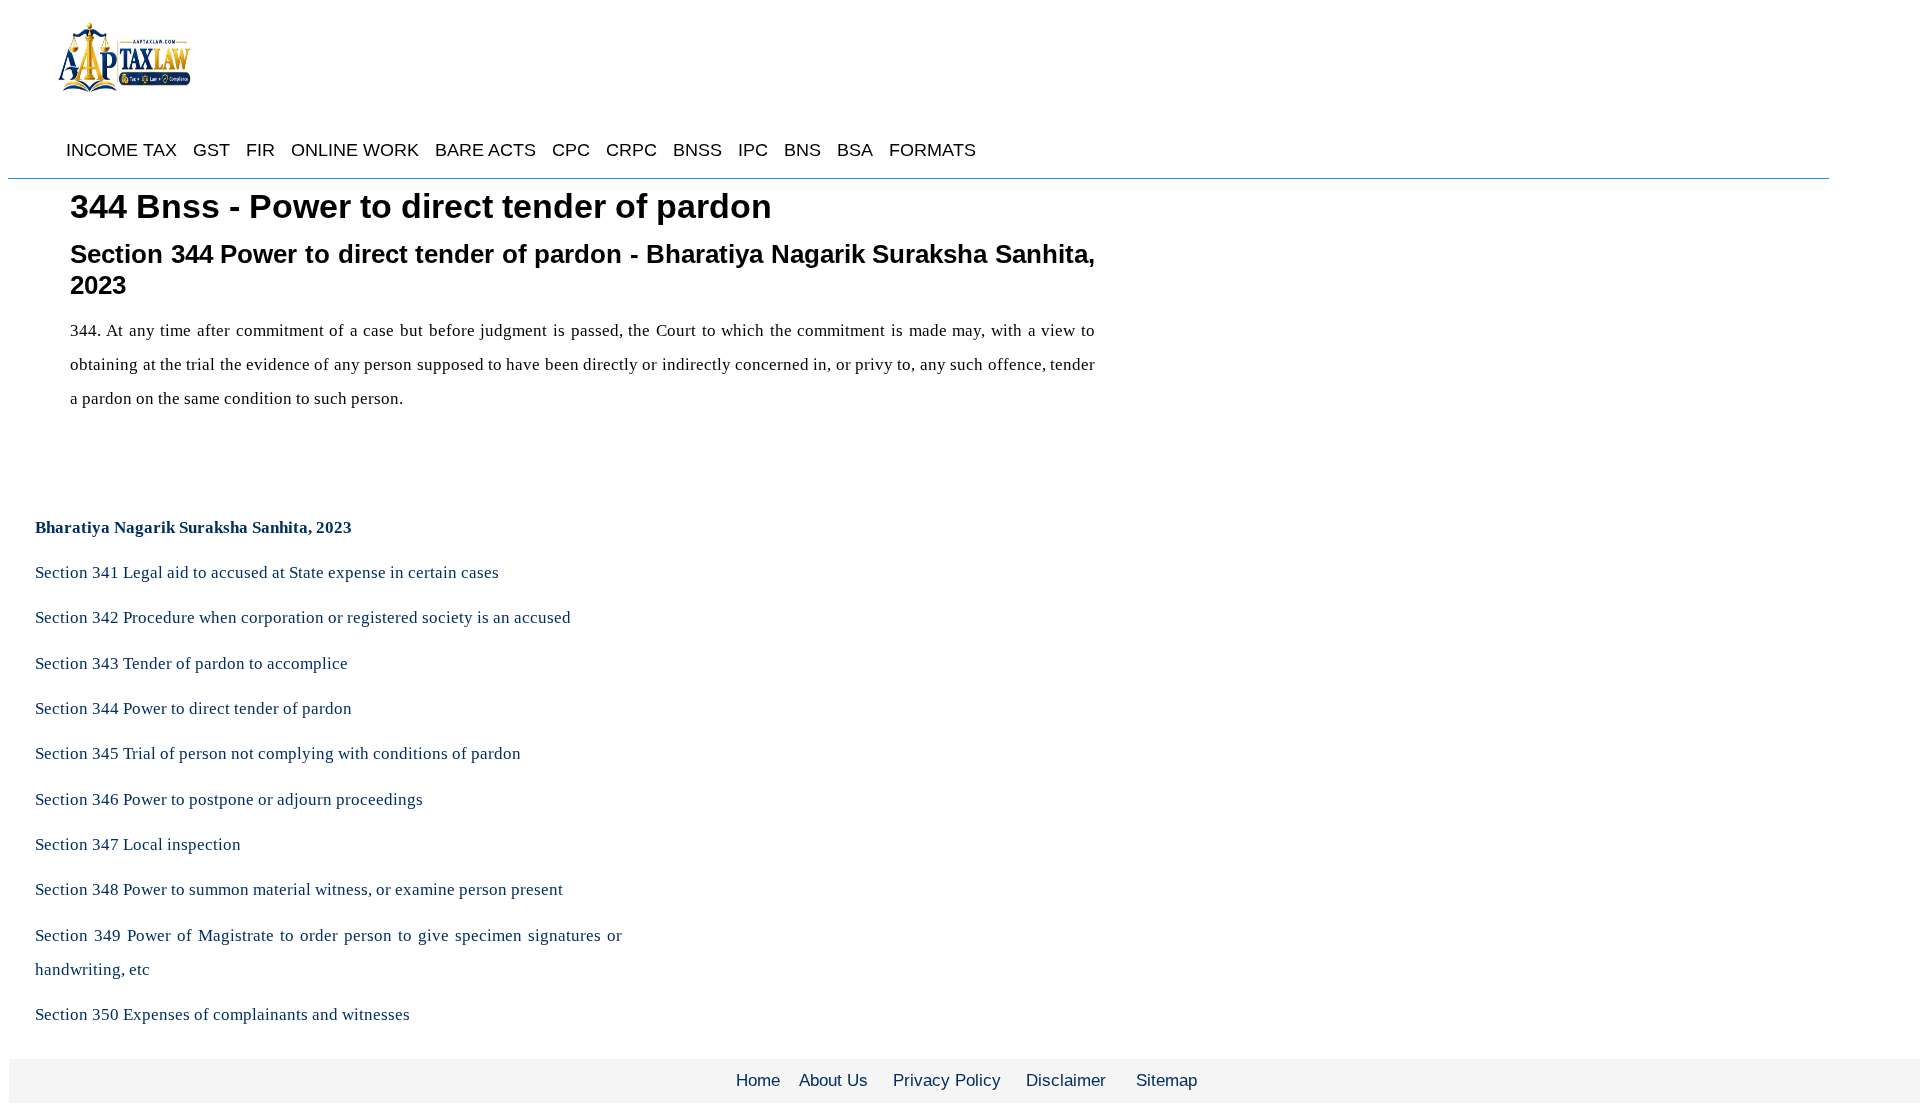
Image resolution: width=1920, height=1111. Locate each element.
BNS (802, 150)
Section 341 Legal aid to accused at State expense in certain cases (267, 572)
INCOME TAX (121, 150)
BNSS (697, 150)
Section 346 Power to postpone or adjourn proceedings (229, 799)
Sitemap (1166, 1080)
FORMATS (932, 150)
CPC (571, 150)
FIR (260, 150)
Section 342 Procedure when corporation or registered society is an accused (303, 617)
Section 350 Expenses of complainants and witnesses (222, 1014)
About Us (833, 1080)
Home (758, 1080)
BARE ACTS (485, 150)
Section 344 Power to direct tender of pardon (193, 708)
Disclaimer (1066, 1080)
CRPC (631, 150)
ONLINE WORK (355, 150)
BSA (855, 150)
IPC (753, 150)
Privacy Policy (947, 1080)
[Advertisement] (1476, 335)
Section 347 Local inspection (138, 844)
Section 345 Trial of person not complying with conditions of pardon (278, 753)
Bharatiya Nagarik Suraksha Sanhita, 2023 (193, 527)
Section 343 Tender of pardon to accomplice (191, 663)
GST (211, 150)
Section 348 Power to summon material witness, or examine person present (299, 889)
